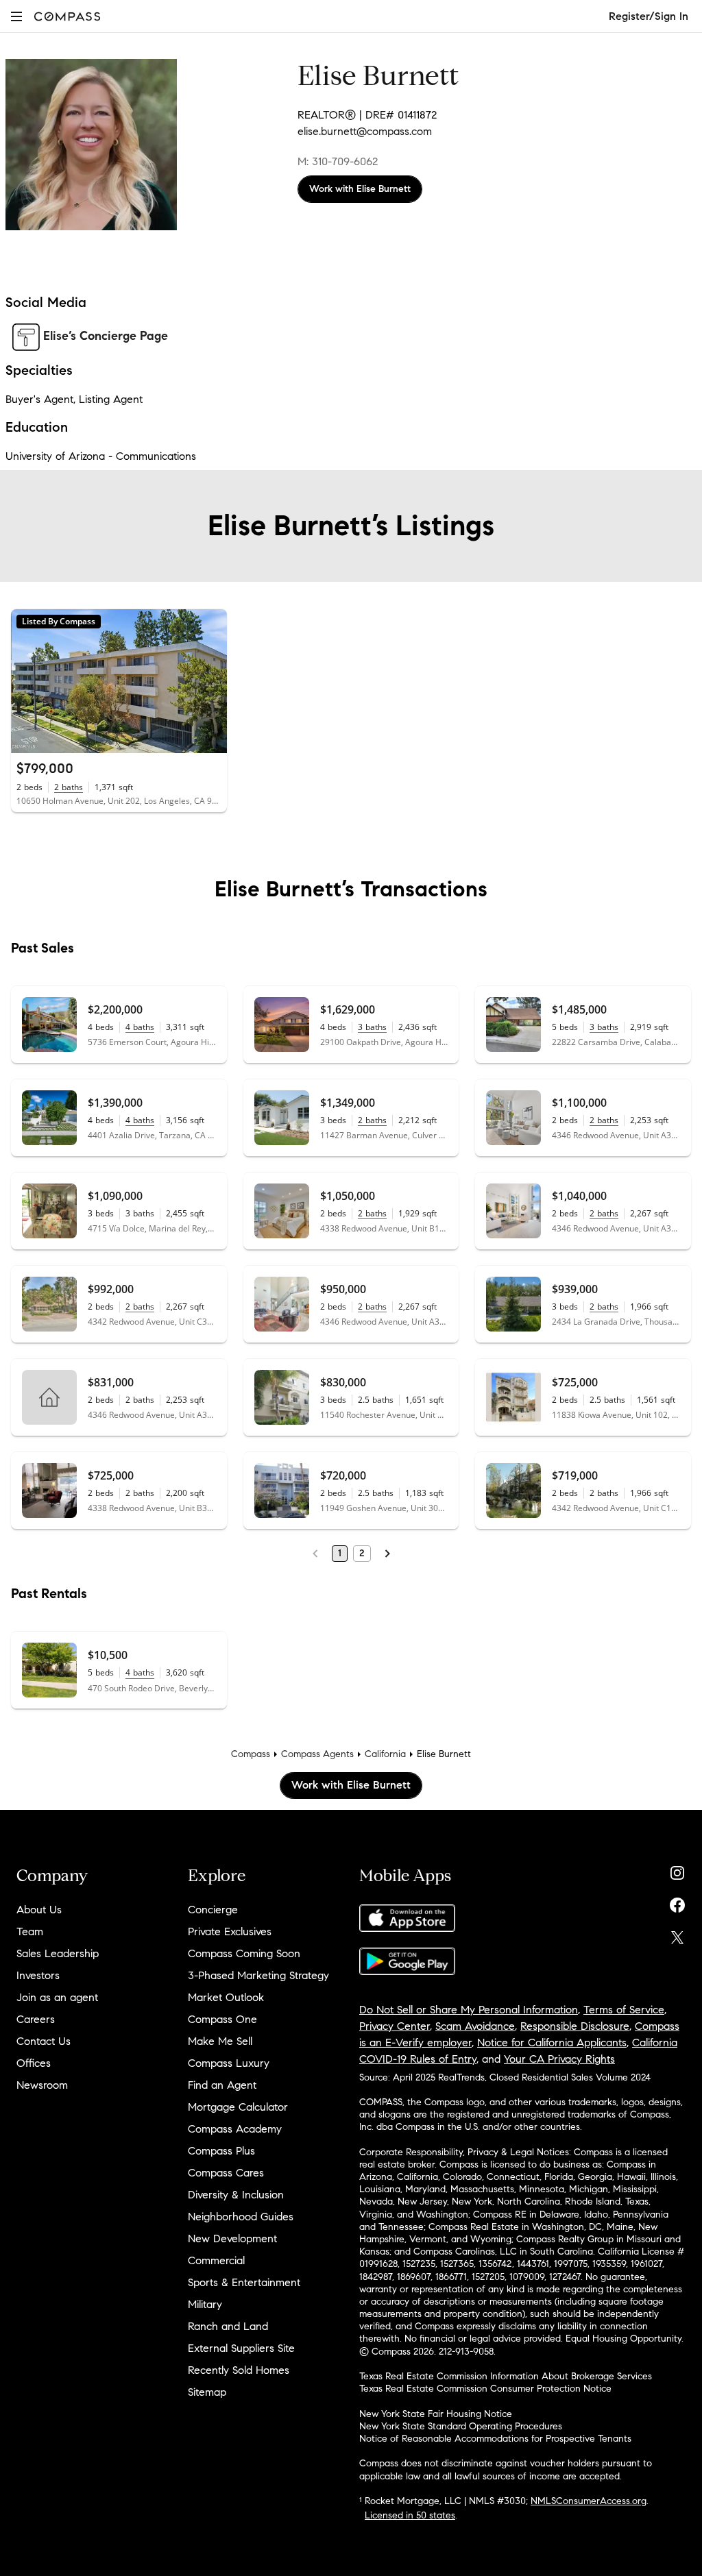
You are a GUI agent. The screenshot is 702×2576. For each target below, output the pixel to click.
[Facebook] (677, 1902)
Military (205, 2304)
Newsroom (42, 2085)
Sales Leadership (58, 1953)
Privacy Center (395, 2026)
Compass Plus (221, 2151)
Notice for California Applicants (552, 2043)
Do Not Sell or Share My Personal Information (469, 2010)
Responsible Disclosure (575, 2026)
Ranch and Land (228, 2326)
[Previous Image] (27, 681)
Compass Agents (317, 1754)
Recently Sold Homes (239, 2370)
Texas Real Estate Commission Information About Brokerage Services (506, 2376)
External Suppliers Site (241, 2348)
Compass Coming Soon (244, 1953)
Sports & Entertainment (244, 2282)
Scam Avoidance (475, 2026)
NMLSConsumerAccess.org (589, 2501)
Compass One (222, 2019)
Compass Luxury (229, 2063)
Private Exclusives (230, 1931)
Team (30, 1931)
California (385, 1754)
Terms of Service (624, 2010)
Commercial (216, 2260)
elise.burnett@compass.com (365, 131)
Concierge (213, 1910)
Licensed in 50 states (410, 2515)
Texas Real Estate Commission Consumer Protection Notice (485, 2389)
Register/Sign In (649, 16)
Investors (38, 1975)
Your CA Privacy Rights (559, 2059)
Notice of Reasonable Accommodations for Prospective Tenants (495, 2439)
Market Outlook (226, 1997)
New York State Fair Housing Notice (436, 2414)
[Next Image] (210, 681)
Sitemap (207, 2392)
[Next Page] (387, 1554)
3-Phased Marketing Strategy (258, 1975)
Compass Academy (235, 2129)
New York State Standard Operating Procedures (461, 2426)
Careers (36, 2019)
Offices (34, 2063)
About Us (39, 1910)
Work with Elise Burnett (360, 189)
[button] (16, 16)
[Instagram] (677, 1870)
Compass (251, 1754)
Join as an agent (57, 1997)
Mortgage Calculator (238, 2107)
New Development (232, 2238)
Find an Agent (222, 2085)
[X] (677, 1934)
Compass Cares (226, 2173)
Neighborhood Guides (241, 2217)
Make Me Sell (220, 2041)
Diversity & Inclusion (236, 2195)
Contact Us (44, 2041)
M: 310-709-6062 (338, 161)
